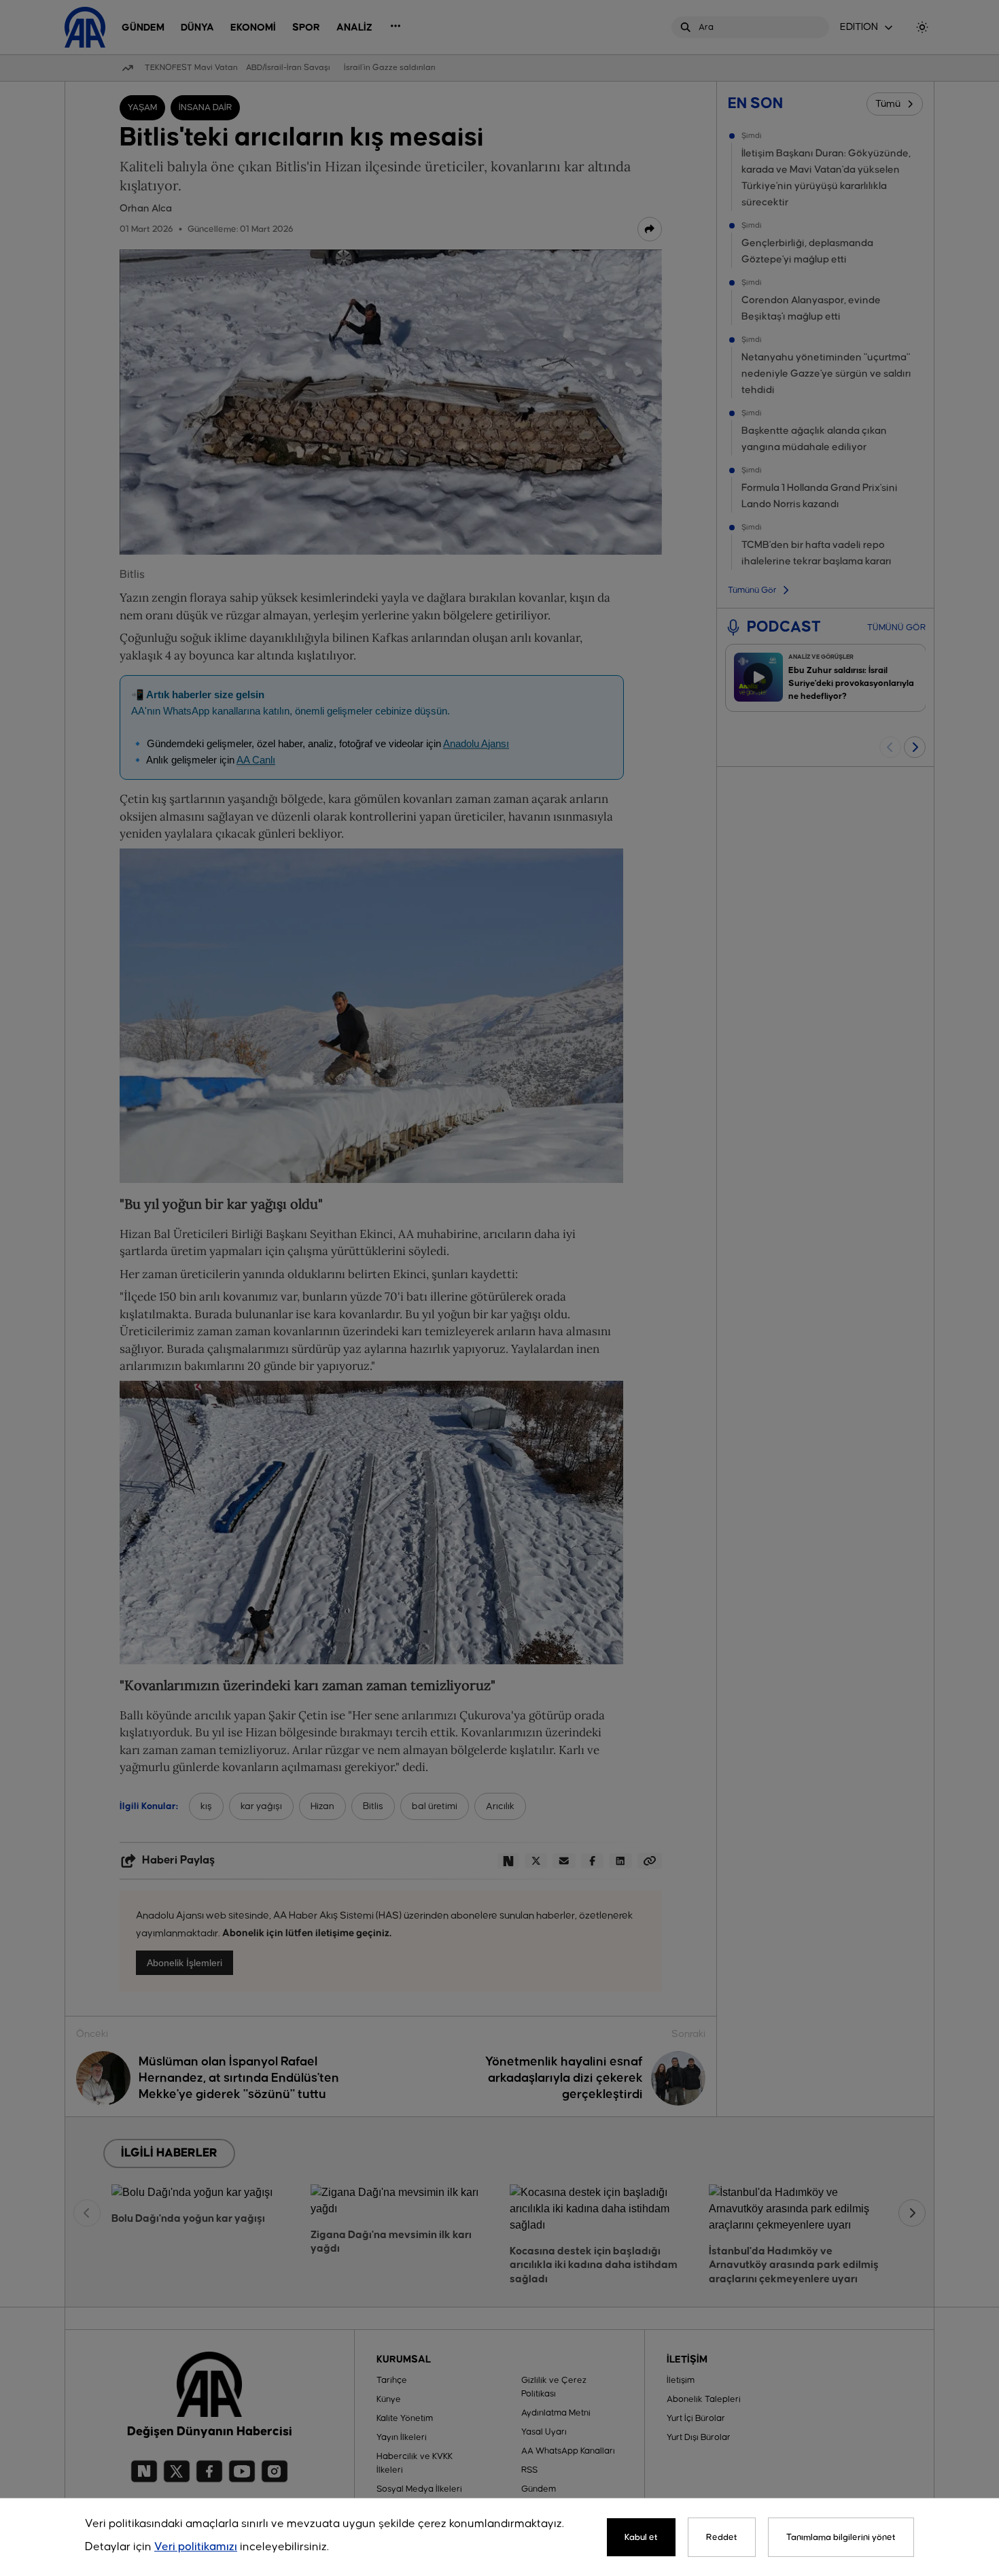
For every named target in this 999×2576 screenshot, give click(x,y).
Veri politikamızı (196, 2547)
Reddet (722, 2537)
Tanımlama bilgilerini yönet (841, 2537)
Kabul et (641, 2537)
